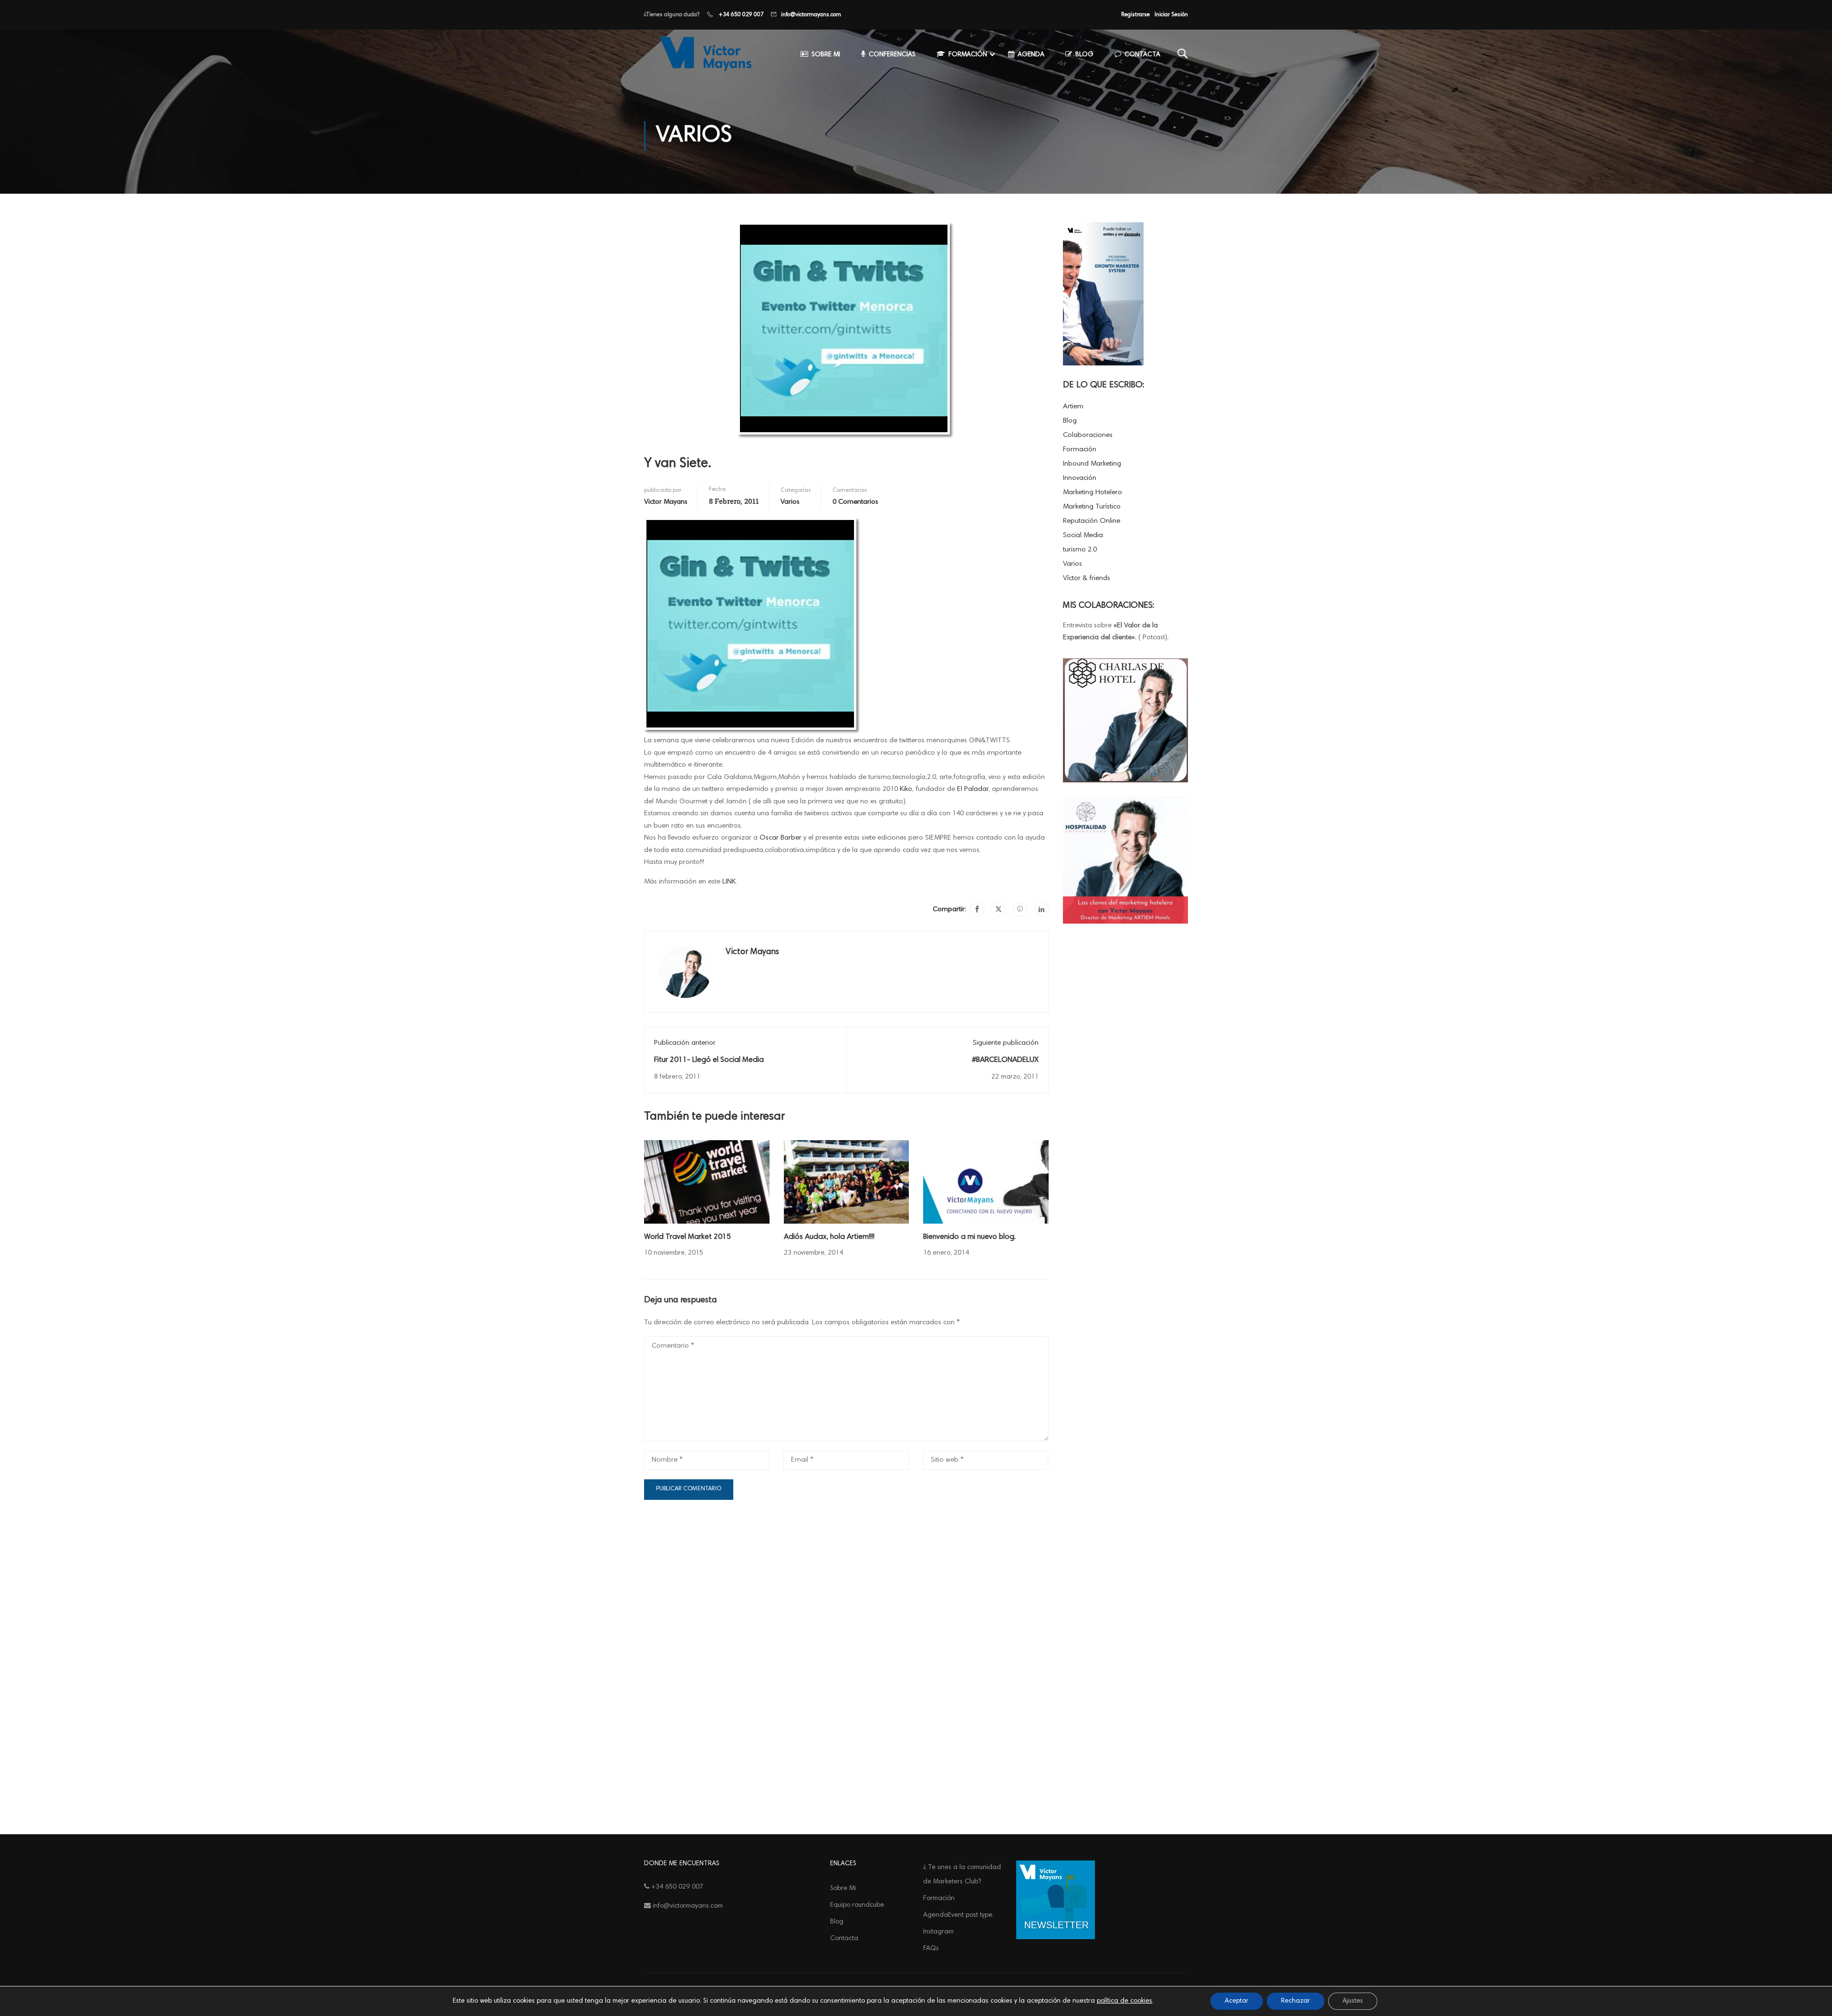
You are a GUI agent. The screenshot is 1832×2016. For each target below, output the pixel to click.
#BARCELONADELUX (1005, 1060)
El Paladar (973, 789)
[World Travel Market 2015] (707, 1182)
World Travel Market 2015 (687, 1237)
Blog (1084, 55)
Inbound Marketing (1092, 464)
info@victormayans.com (811, 15)
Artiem (1073, 407)
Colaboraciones (1088, 435)
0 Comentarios (855, 502)
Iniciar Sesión (1171, 15)
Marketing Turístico (1092, 507)
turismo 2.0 (1080, 550)
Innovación (1080, 478)
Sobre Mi (826, 55)
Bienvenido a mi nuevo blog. (969, 1237)
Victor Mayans (666, 502)
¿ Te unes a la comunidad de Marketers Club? (962, 1875)
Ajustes (1353, 2001)
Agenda (1031, 55)
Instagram (938, 1932)
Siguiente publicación (1006, 1043)
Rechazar (1296, 2001)
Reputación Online (1092, 521)
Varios (790, 502)
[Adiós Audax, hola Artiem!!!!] (847, 1182)
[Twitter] (999, 909)
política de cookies (1124, 2001)
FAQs (931, 1949)
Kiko (906, 789)
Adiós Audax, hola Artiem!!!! (829, 1237)
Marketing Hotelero (1093, 493)
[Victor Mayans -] (704, 54)
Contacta (1142, 55)
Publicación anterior (685, 1043)
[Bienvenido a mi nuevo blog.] (986, 1182)
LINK (729, 882)
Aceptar (1237, 2001)
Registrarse (1135, 15)
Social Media (1083, 535)
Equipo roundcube (857, 1905)
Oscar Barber (781, 838)
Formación (968, 55)
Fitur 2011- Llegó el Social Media (709, 1060)
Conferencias (892, 55)
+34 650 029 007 (740, 15)
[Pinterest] (1020, 909)
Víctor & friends (1087, 578)
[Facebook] (977, 909)
